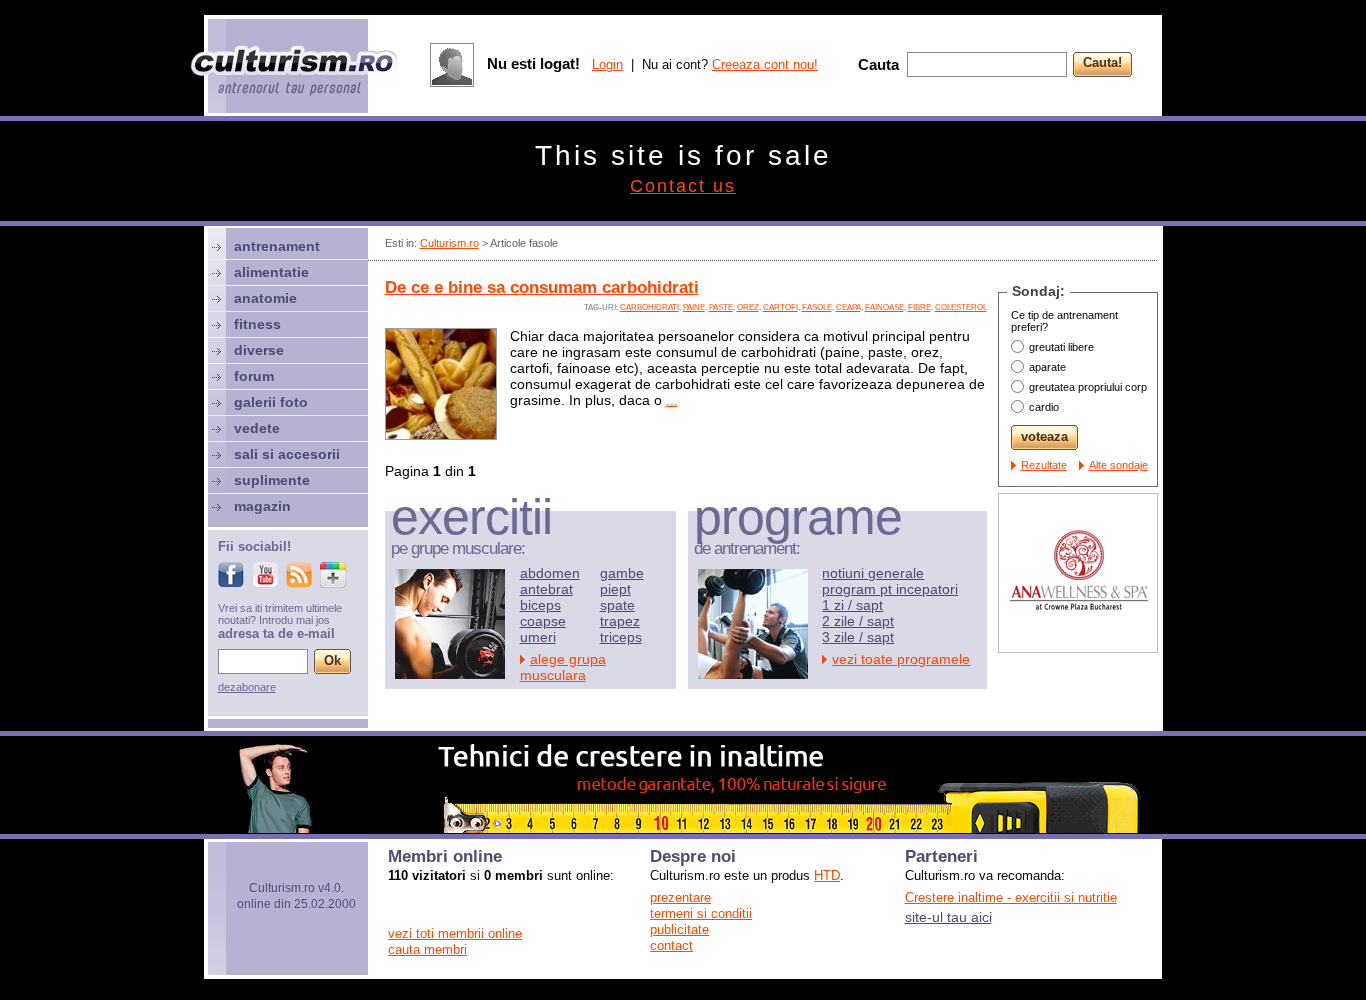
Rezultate (1044, 465)
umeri (538, 637)
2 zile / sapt (858, 621)
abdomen (550, 573)
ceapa (848, 307)
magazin (262, 506)
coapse (543, 621)
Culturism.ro (449, 243)
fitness (257, 324)
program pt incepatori (890, 589)
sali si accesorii (287, 454)
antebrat (546, 589)
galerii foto (271, 402)
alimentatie (271, 272)
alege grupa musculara (563, 667)
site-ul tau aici (948, 917)
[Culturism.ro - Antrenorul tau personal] (295, 72)
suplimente (272, 480)
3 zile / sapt (858, 637)
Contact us (683, 186)
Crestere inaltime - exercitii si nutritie (1011, 897)
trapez (620, 621)
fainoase (884, 307)
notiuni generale (873, 573)
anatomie (265, 298)
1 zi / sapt (852, 605)
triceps (621, 637)
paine (694, 307)
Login (607, 64)
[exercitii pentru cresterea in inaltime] (683, 828)
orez (748, 307)
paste (721, 307)
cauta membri (427, 949)
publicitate (679, 929)
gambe (622, 573)
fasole (817, 307)
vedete (257, 428)
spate (617, 605)
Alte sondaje (1118, 465)
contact (671, 945)
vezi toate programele (901, 659)
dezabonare (247, 687)
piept (615, 589)
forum (254, 376)
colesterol (961, 307)
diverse (259, 350)
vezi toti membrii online (455, 933)
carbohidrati (649, 307)
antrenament (277, 246)
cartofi (780, 307)
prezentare (680, 897)
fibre (919, 307)
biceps (540, 605)
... (672, 400)
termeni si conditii (701, 913)
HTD (827, 875)
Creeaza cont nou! (765, 64)
